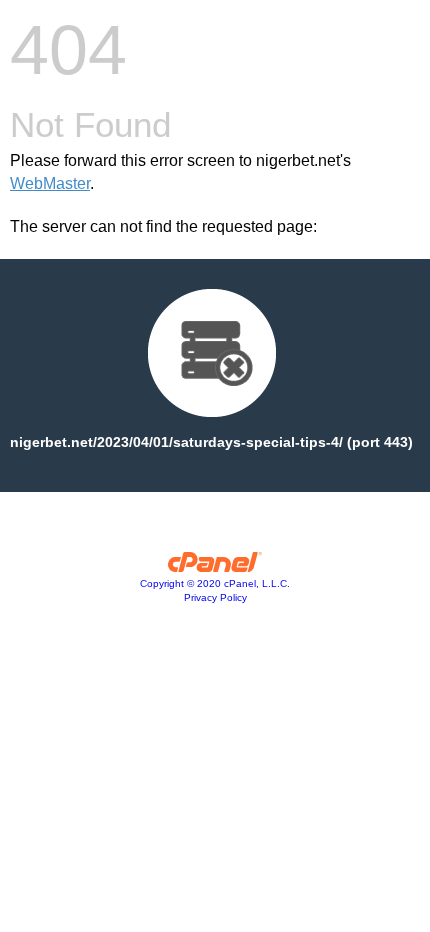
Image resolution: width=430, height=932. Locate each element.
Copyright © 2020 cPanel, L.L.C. (215, 583)
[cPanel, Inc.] (215, 567)
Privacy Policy (215, 597)
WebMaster (50, 183)
